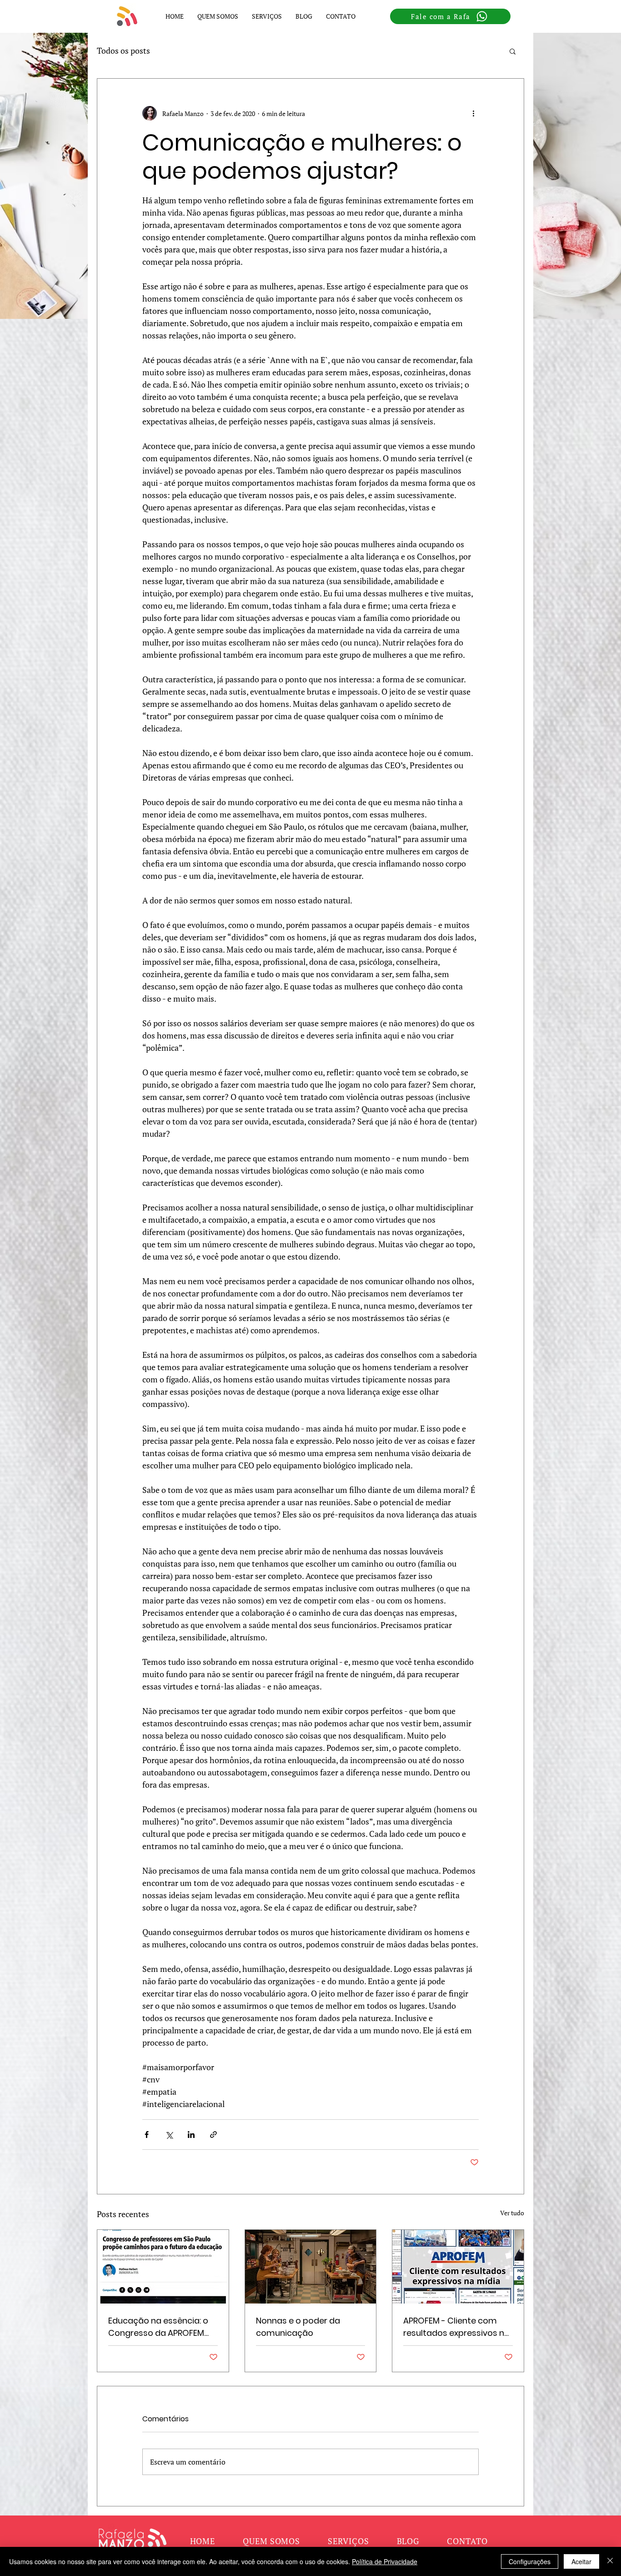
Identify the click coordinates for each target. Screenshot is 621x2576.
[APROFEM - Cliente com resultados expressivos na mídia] (458, 2267)
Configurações (530, 2561)
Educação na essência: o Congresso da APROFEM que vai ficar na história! (158, 2327)
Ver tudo (512, 2213)
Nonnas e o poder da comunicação (298, 2327)
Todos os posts (123, 50)
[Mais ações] (473, 113)
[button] (267, 16)
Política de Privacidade (385, 2561)
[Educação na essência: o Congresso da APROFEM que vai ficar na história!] (163, 2267)
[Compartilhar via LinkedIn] (191, 2135)
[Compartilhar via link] (213, 2135)
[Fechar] (610, 2561)
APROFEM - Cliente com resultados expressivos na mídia (456, 2327)
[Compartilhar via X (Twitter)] (169, 2135)
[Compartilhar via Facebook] (147, 2135)
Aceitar (581, 2561)
